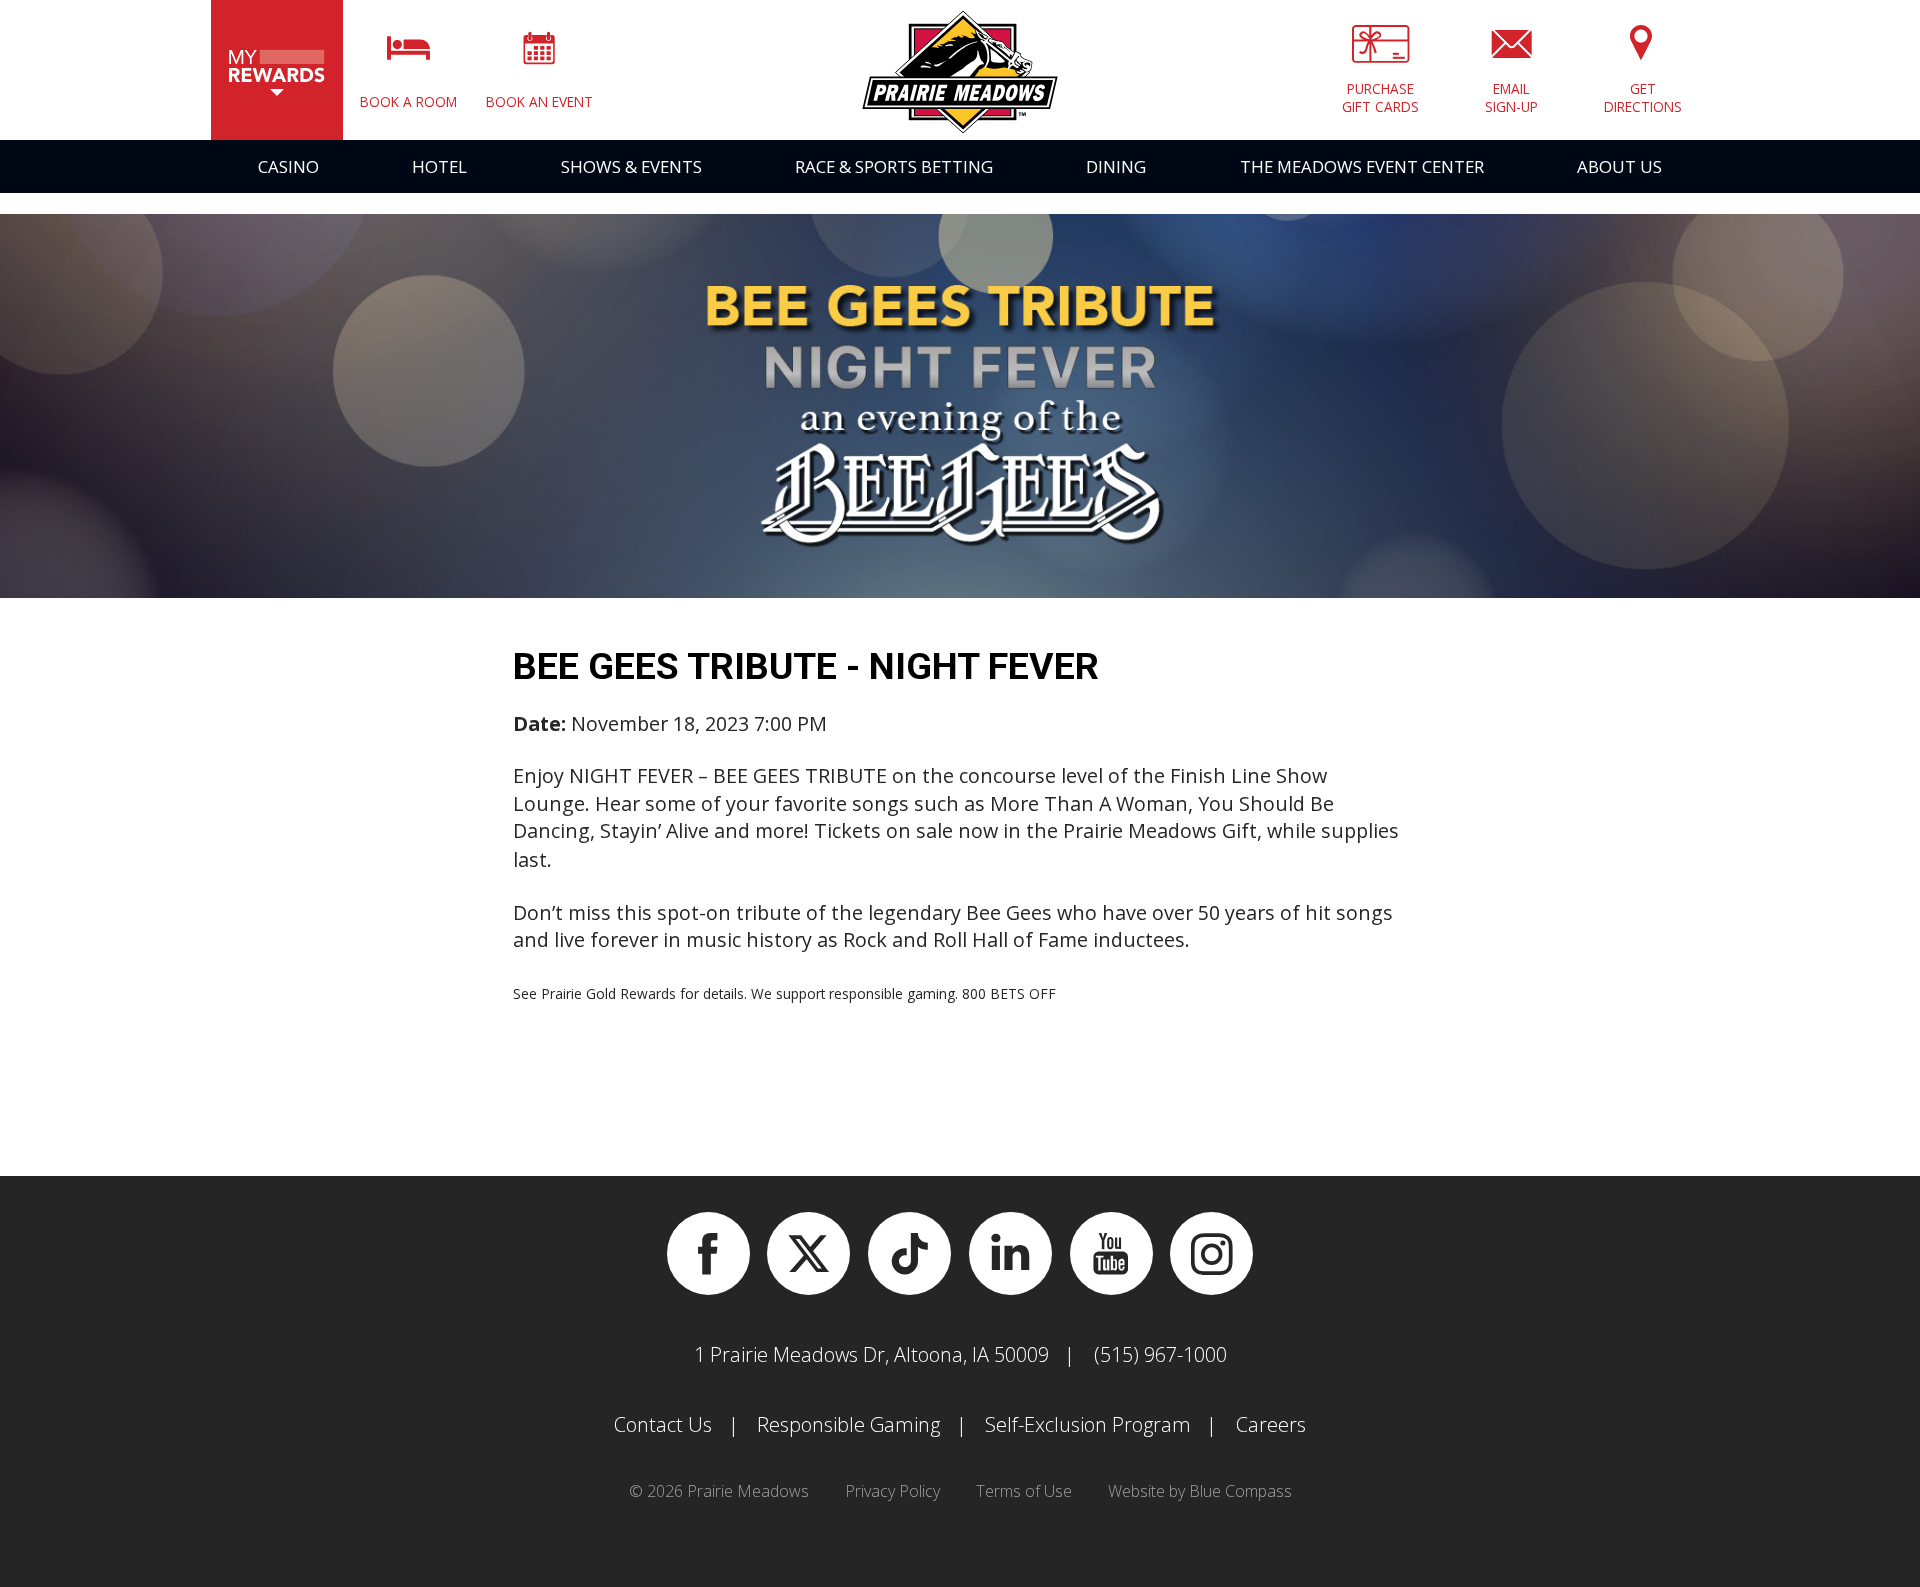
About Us (1619, 166)
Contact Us (663, 1424)
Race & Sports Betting (894, 166)
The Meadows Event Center (1362, 166)
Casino (288, 166)
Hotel (439, 166)
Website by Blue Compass (1200, 1491)
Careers (1271, 1424)
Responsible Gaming (848, 1424)
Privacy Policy (892, 1491)
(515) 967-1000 (1160, 1354)
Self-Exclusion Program (1088, 1424)
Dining (1116, 166)
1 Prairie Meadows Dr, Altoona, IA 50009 (871, 1354)
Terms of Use (1024, 1491)
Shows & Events (631, 166)
